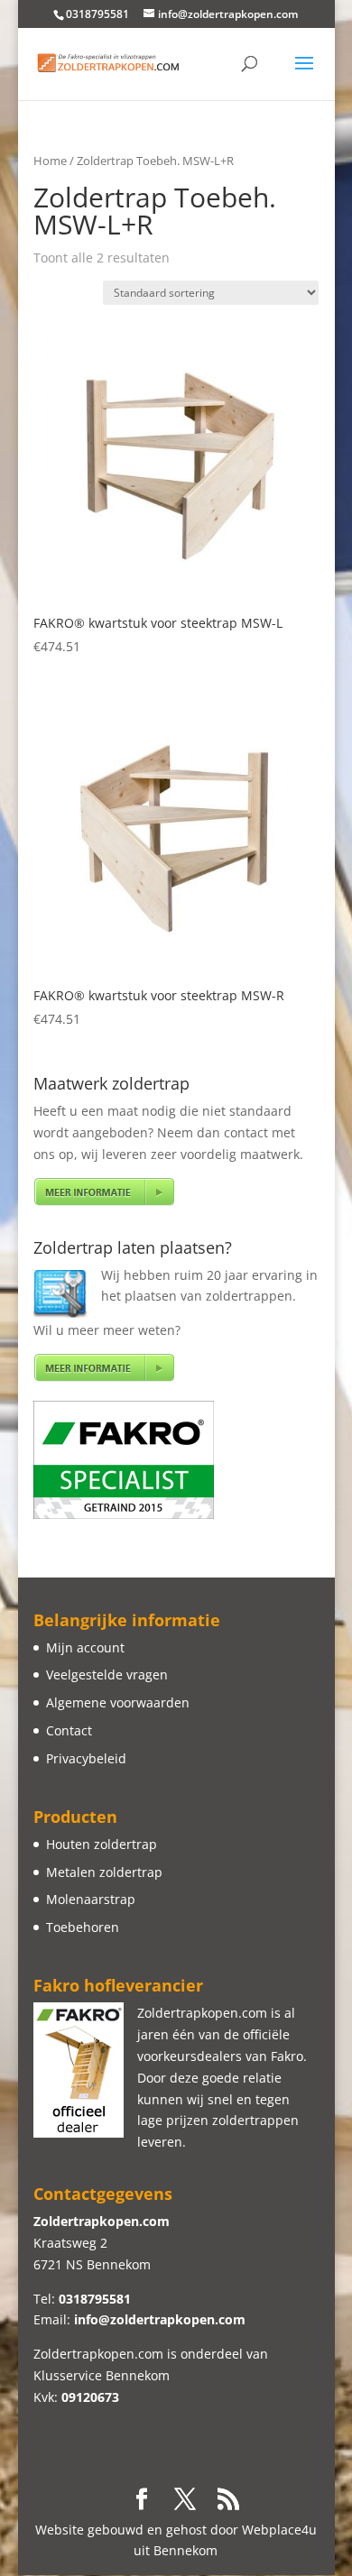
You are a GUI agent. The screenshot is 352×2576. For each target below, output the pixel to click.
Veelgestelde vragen (107, 1674)
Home (50, 161)
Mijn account (85, 1647)
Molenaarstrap (91, 1899)
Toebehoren (83, 1927)
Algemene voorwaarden (118, 1702)
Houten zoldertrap (102, 1844)
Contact (69, 1730)
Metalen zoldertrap (104, 1872)
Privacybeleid (86, 1758)
